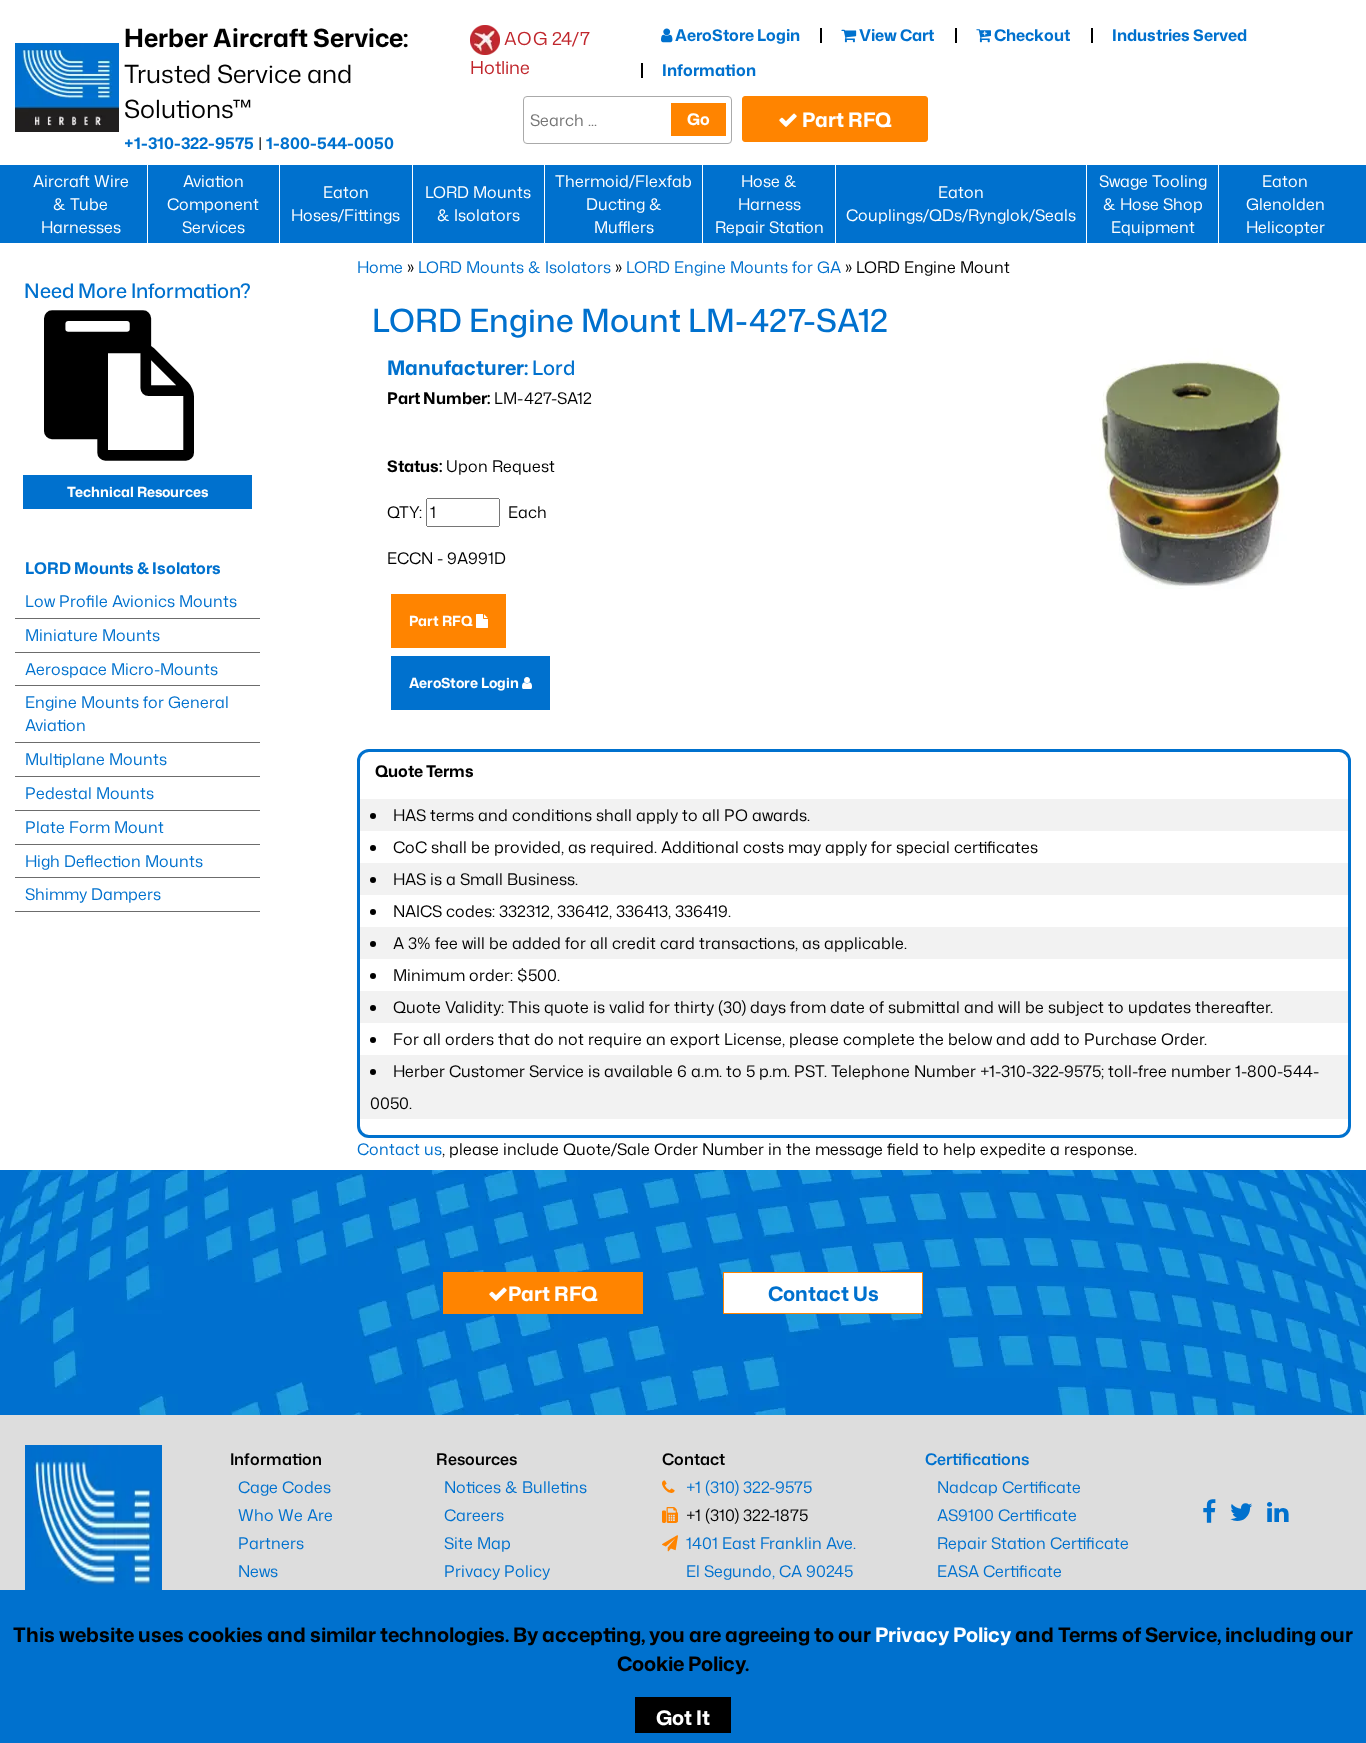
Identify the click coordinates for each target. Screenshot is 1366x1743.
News (258, 1571)
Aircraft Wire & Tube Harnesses (81, 204)
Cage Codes (284, 1487)
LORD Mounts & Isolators (478, 203)
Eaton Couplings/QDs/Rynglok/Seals (961, 203)
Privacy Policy (943, 1634)
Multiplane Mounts (96, 759)
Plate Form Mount (94, 827)
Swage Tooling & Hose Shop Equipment (1153, 204)
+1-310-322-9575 (189, 143)
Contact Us (823, 1293)
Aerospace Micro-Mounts (121, 669)
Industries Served (1179, 35)
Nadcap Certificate (1009, 1487)
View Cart (895, 35)
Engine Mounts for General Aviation (127, 713)
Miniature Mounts (92, 635)
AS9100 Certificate (1007, 1515)
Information (709, 70)
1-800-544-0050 (330, 143)
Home (380, 267)
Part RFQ (845, 119)
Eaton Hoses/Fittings (345, 203)
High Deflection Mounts (114, 861)
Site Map (477, 1543)
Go (698, 119)
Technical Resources (137, 491)
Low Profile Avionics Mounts (131, 601)
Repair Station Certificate (1033, 1543)
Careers (474, 1515)
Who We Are (285, 1515)
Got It (683, 1717)
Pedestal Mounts (89, 793)
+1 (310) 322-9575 (749, 1487)
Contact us (399, 1149)
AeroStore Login (736, 35)
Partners (271, 1543)
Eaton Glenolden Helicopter (1285, 204)
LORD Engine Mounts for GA (733, 267)
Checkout (1030, 35)
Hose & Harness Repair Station (769, 204)
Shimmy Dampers (93, 894)
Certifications (977, 1459)
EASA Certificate (999, 1571)
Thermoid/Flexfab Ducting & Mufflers (623, 204)
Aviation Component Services (213, 204)
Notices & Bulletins (515, 1487)
